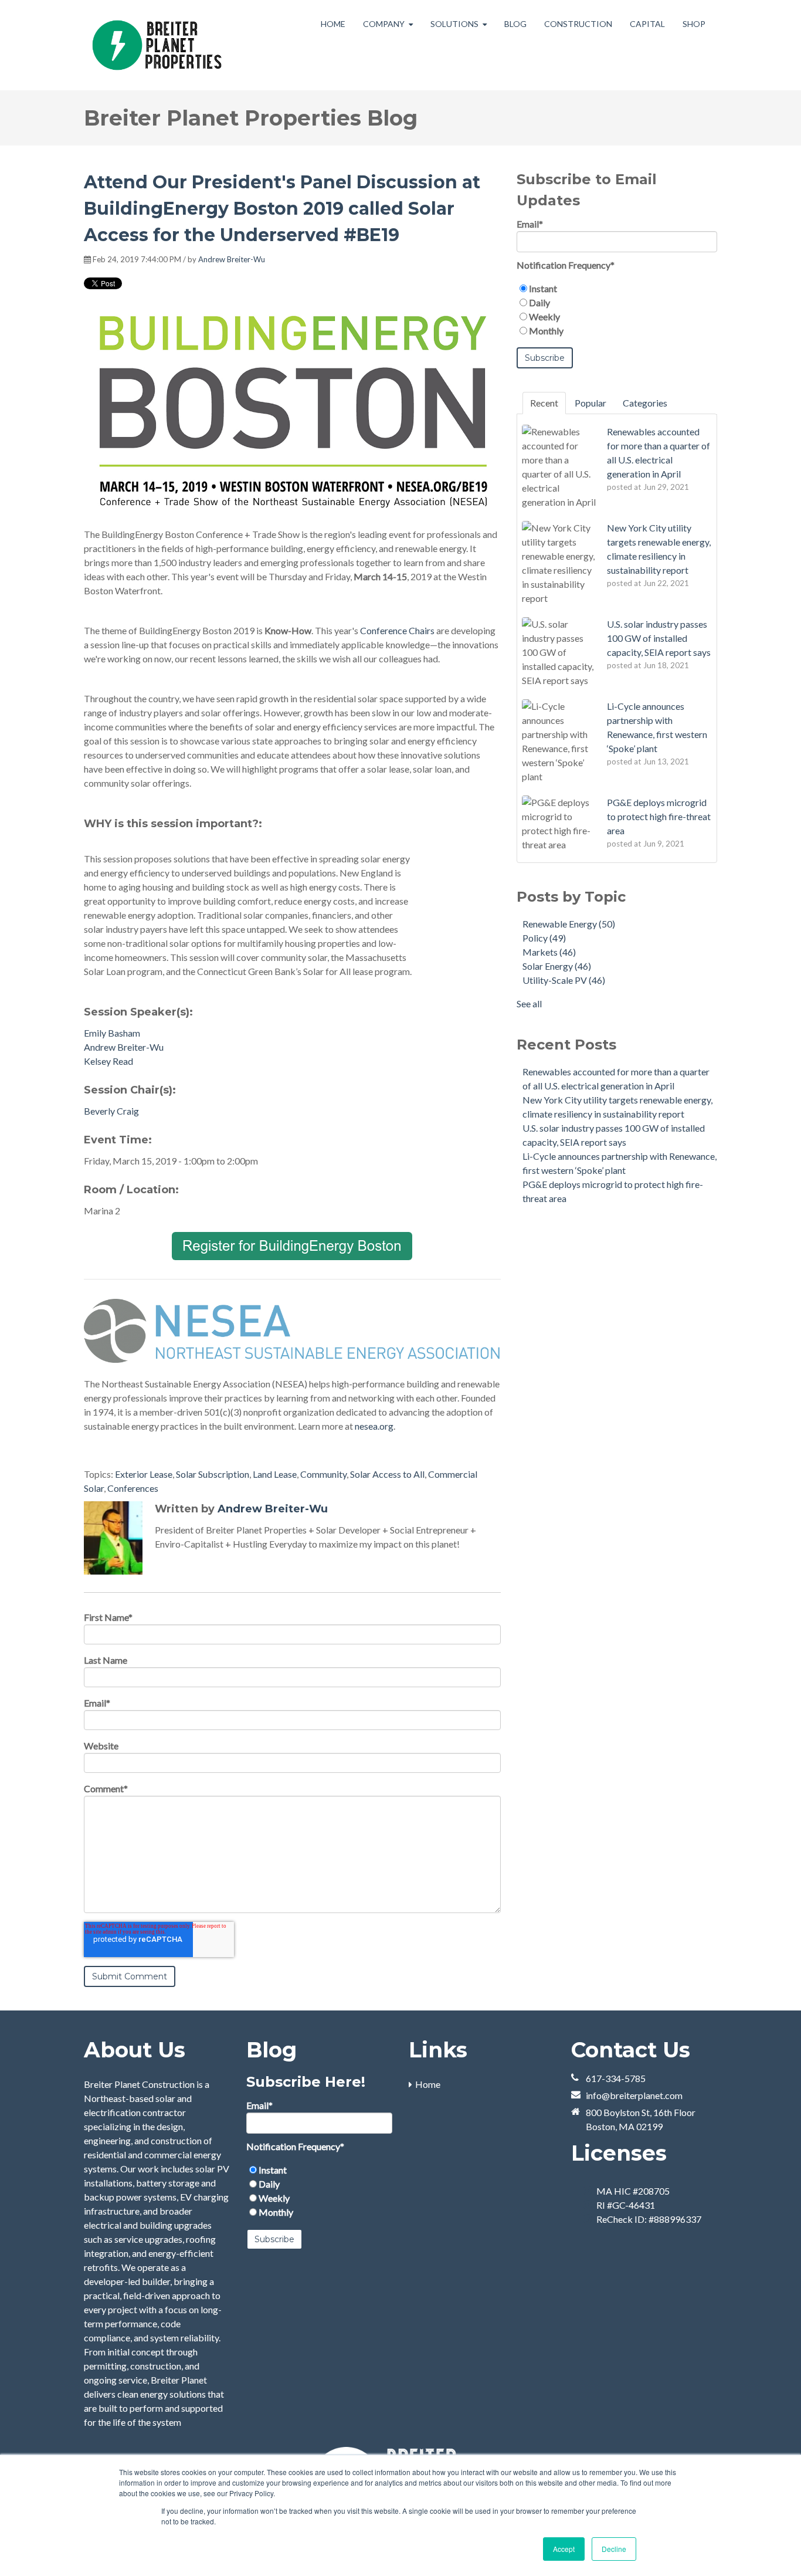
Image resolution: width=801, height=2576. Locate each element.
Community (323, 1474)
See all (529, 1003)
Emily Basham (112, 1033)
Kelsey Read (108, 1061)
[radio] (617, 289)
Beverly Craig (111, 1111)
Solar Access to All (387, 1474)
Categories (645, 403)
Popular (590, 403)
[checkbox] (617, 310)
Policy (544, 938)
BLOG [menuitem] (515, 24)
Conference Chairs (397, 630)
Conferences (133, 1488)
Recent (544, 403)
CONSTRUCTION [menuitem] (578, 24)
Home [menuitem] (428, 2084)
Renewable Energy (569, 924)
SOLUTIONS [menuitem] (454, 24)
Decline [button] (614, 2549)
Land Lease (275, 1474)
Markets (549, 952)
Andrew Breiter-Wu (232, 259)
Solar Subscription (213, 1474)
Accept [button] (564, 2549)
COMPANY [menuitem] (384, 24)
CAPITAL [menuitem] (647, 24)
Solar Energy (557, 966)
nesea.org (374, 1426)
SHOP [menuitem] (694, 24)
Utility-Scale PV (564, 980)
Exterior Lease (144, 1474)
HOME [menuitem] (333, 24)
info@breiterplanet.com (634, 2095)
